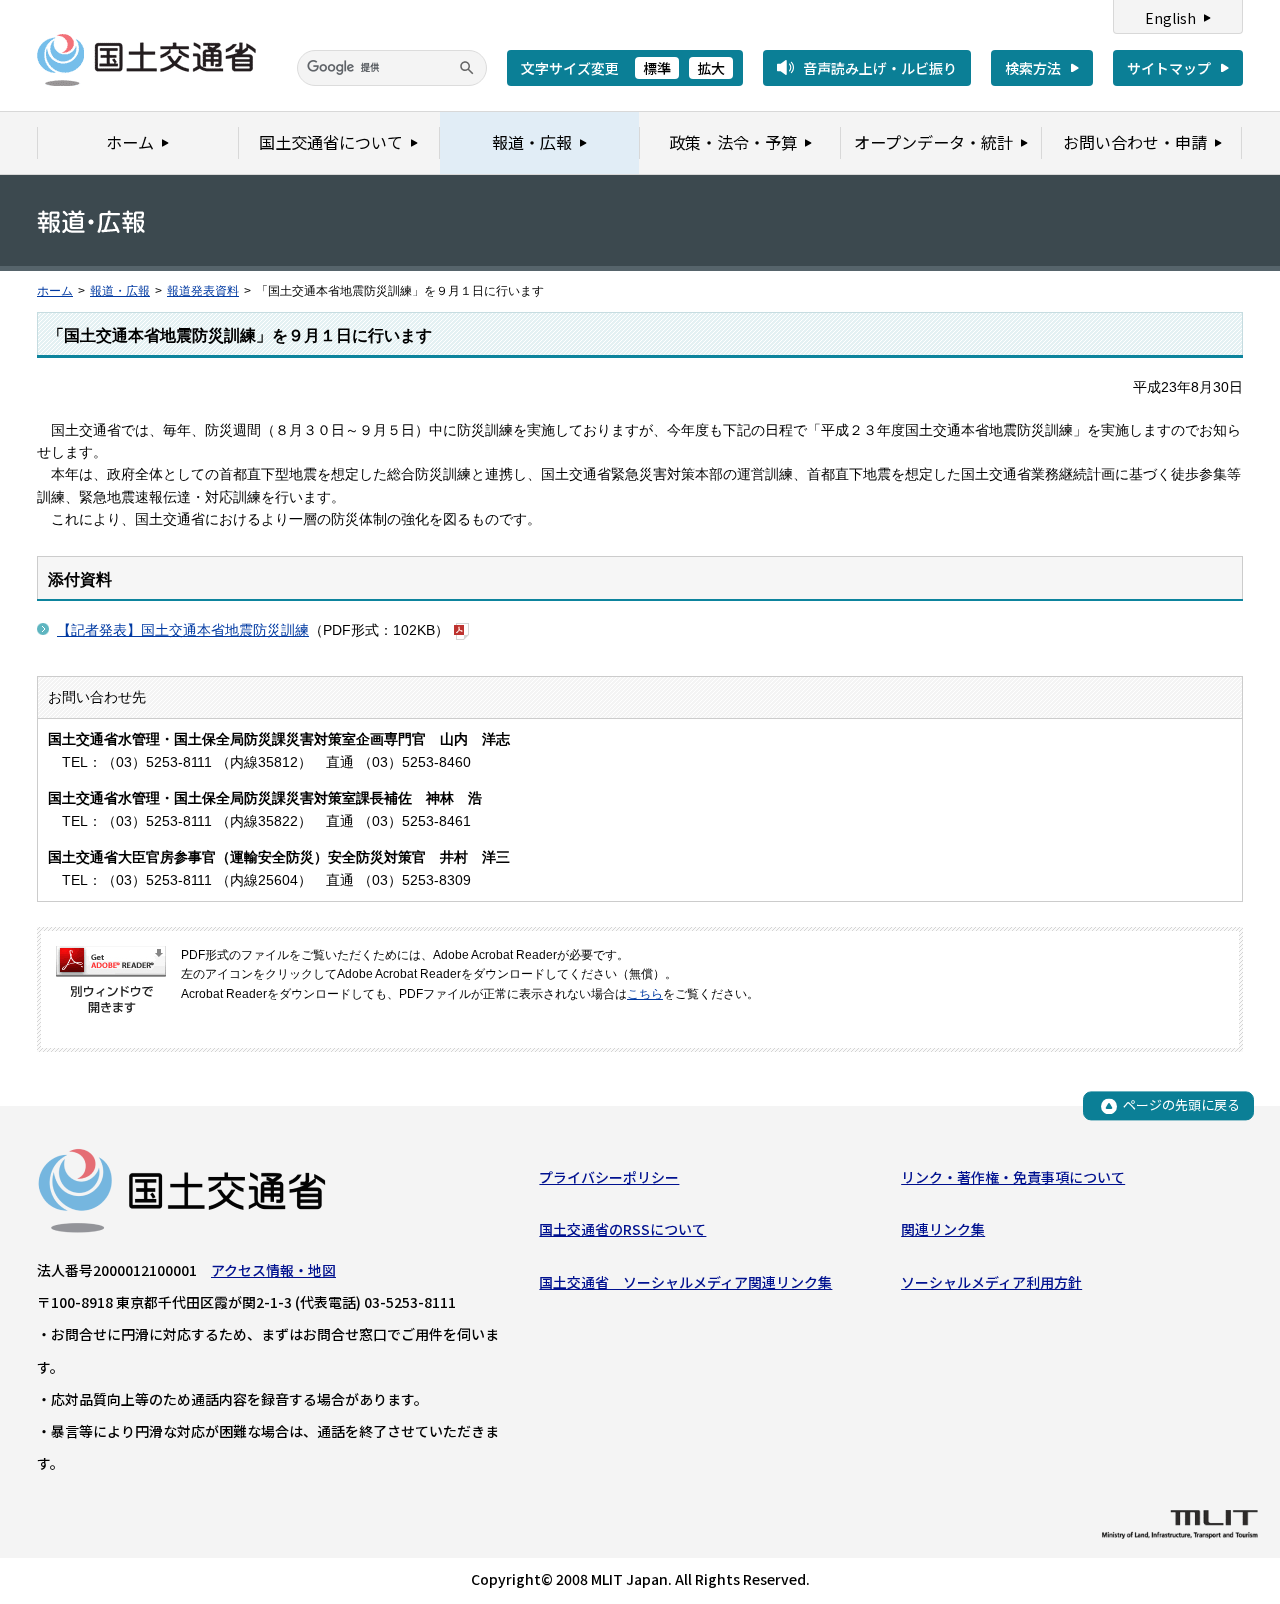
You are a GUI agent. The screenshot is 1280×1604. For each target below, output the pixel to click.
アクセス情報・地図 (273, 1270)
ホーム (55, 291)
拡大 (711, 68)
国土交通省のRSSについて (622, 1229)
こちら (645, 994)
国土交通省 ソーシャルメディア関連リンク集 (685, 1282)
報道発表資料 (203, 291)
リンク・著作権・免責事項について (1013, 1177)
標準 (657, 68)
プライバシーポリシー (609, 1177)
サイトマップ (1169, 68)
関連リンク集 (943, 1229)
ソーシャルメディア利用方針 (991, 1282)
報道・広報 (120, 291)
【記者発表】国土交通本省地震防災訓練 (183, 630)
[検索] (467, 68)
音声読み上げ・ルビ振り (880, 68)
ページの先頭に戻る (1181, 1105)
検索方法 (1033, 68)
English (1170, 18)
